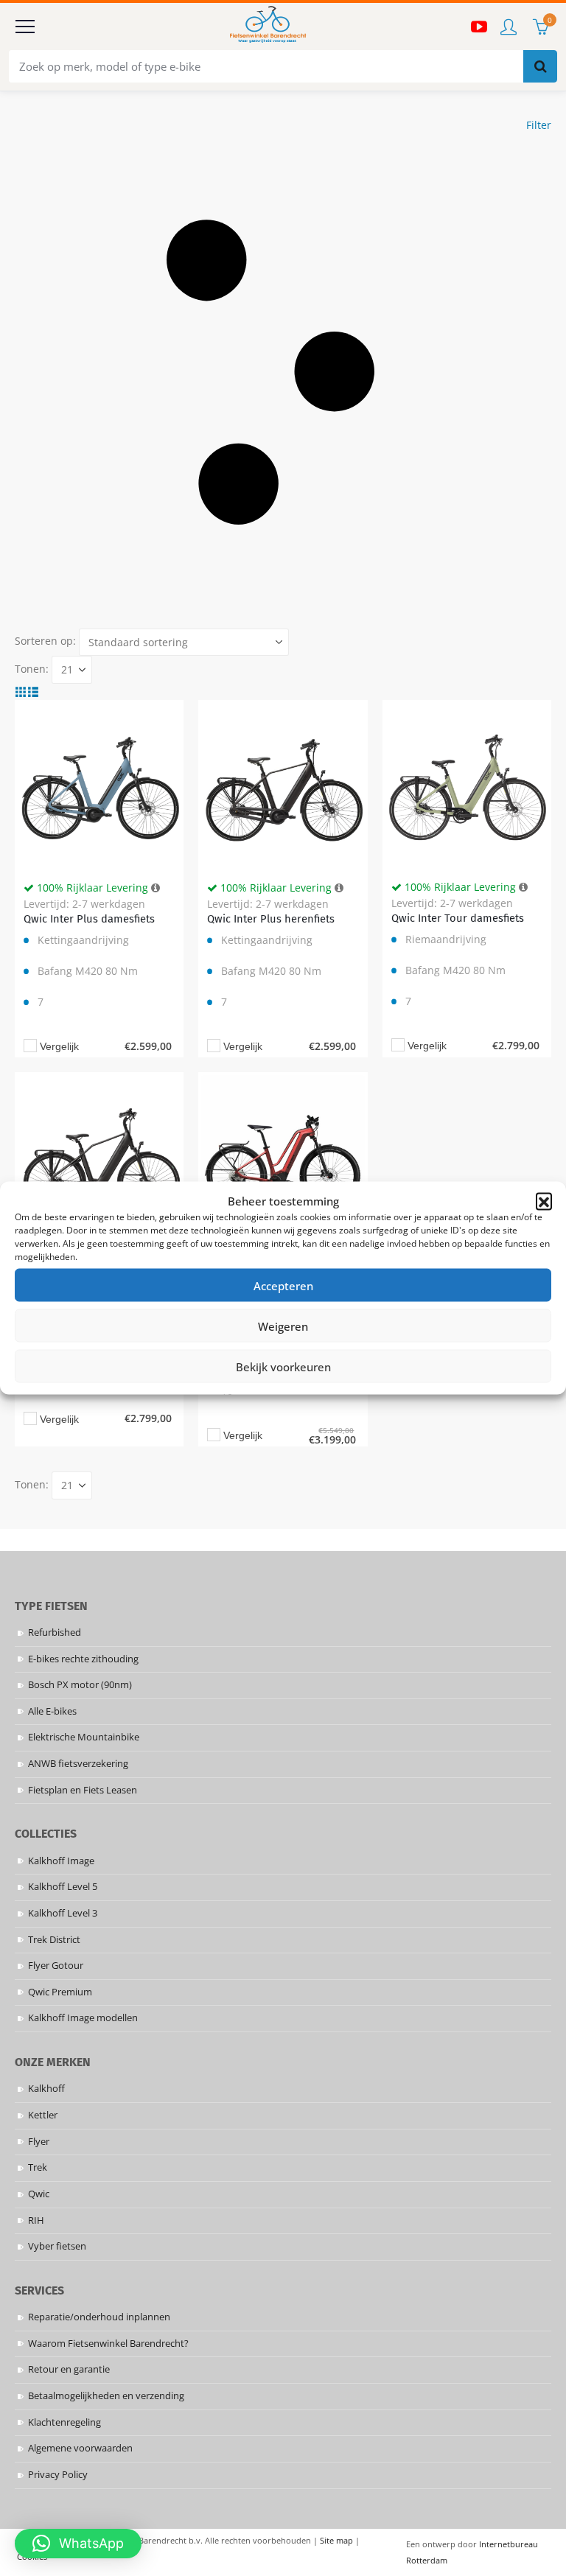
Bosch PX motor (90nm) (80, 1685)
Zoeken (540, 66)
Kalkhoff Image (61, 1861)
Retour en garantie (69, 2369)
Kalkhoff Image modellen (83, 2018)
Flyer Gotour (56, 1966)
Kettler (43, 2115)
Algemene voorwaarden (80, 2448)
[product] (99, 784)
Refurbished (55, 1632)
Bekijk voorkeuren (283, 1366)
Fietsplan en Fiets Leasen (83, 1790)
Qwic (39, 2194)
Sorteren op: (45, 641)
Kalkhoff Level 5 (63, 1887)
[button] (544, 1201)
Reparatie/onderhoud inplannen (99, 2317)
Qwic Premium (60, 1992)
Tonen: (32, 669)
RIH (36, 2220)
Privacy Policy (58, 2475)
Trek (38, 2167)
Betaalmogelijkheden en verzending (106, 2396)
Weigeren (283, 1326)
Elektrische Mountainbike (84, 1737)
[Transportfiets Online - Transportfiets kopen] (267, 27)
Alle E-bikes (52, 1711)
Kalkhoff (46, 2089)
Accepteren (283, 1285)
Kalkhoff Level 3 (63, 1913)
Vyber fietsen (57, 2246)
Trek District (54, 1940)
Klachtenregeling (64, 2422)
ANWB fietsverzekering (78, 1764)
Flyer (39, 2142)
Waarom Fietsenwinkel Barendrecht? (108, 2344)
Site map (336, 2540)
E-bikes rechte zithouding (83, 1659)
